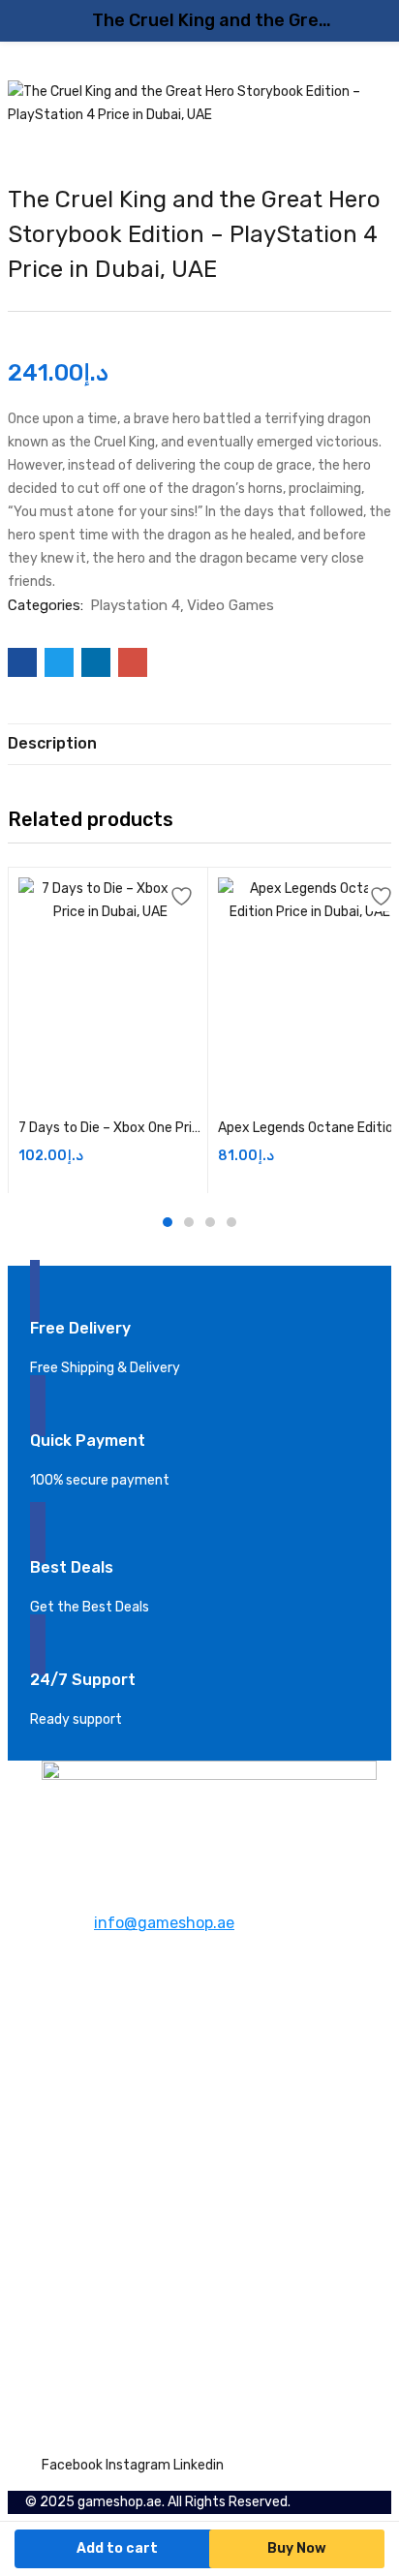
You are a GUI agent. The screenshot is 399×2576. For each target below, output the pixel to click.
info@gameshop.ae (164, 1923)
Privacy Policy (86, 2202)
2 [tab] (189, 1222)
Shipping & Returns (104, 2178)
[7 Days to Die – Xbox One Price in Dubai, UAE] (110, 969)
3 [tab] (210, 1222)
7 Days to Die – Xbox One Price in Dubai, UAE (110, 1128)
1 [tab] (168, 1222)
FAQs (57, 2082)
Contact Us (77, 2058)
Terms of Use (83, 2225)
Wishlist (68, 2322)
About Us (72, 2035)
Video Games (230, 605)
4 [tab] (231, 1222)
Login (58, 2368)
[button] (110, 1089)
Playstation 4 (135, 605)
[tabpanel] (100, 1030)
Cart (56, 2345)
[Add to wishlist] (183, 897)
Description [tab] (52, 743)
